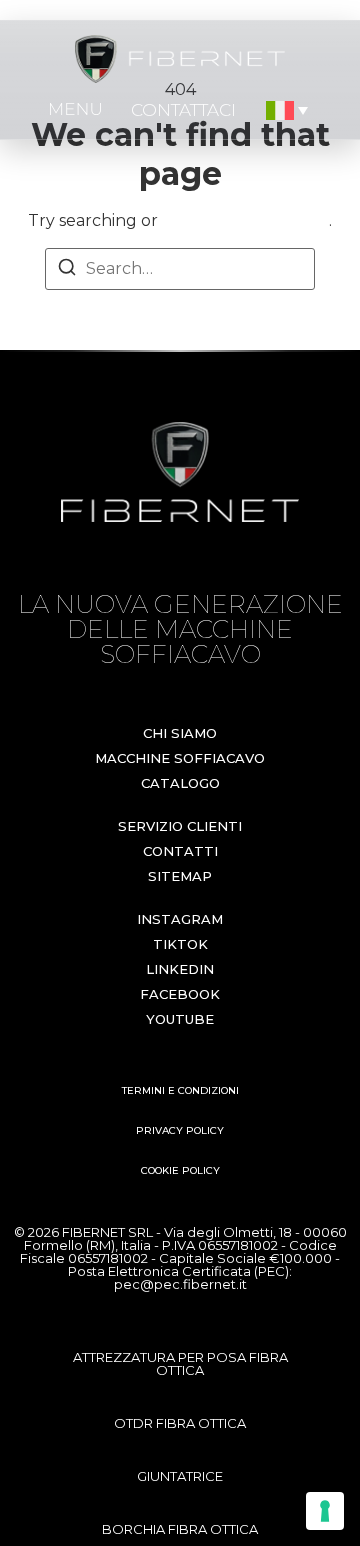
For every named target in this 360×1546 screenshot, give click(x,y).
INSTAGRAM (180, 919)
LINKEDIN (180, 969)
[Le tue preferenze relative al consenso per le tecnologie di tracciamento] (325, 1511)
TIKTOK (180, 944)
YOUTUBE (180, 1019)
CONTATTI (180, 851)
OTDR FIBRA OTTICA (180, 1423)
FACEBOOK (180, 994)
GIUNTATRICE (180, 1476)
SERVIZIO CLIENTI (180, 826)
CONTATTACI (183, 110)
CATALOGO (180, 783)
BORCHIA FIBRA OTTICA (180, 1529)
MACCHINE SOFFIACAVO (180, 758)
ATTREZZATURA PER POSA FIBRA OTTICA (180, 1363)
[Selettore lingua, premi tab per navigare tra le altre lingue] (288, 110)
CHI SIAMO (180, 733)
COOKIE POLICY (180, 1170)
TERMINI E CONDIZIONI (180, 1090)
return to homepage (245, 220)
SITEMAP (180, 876)
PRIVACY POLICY (180, 1130)
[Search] (67, 270)
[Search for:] (180, 269)
